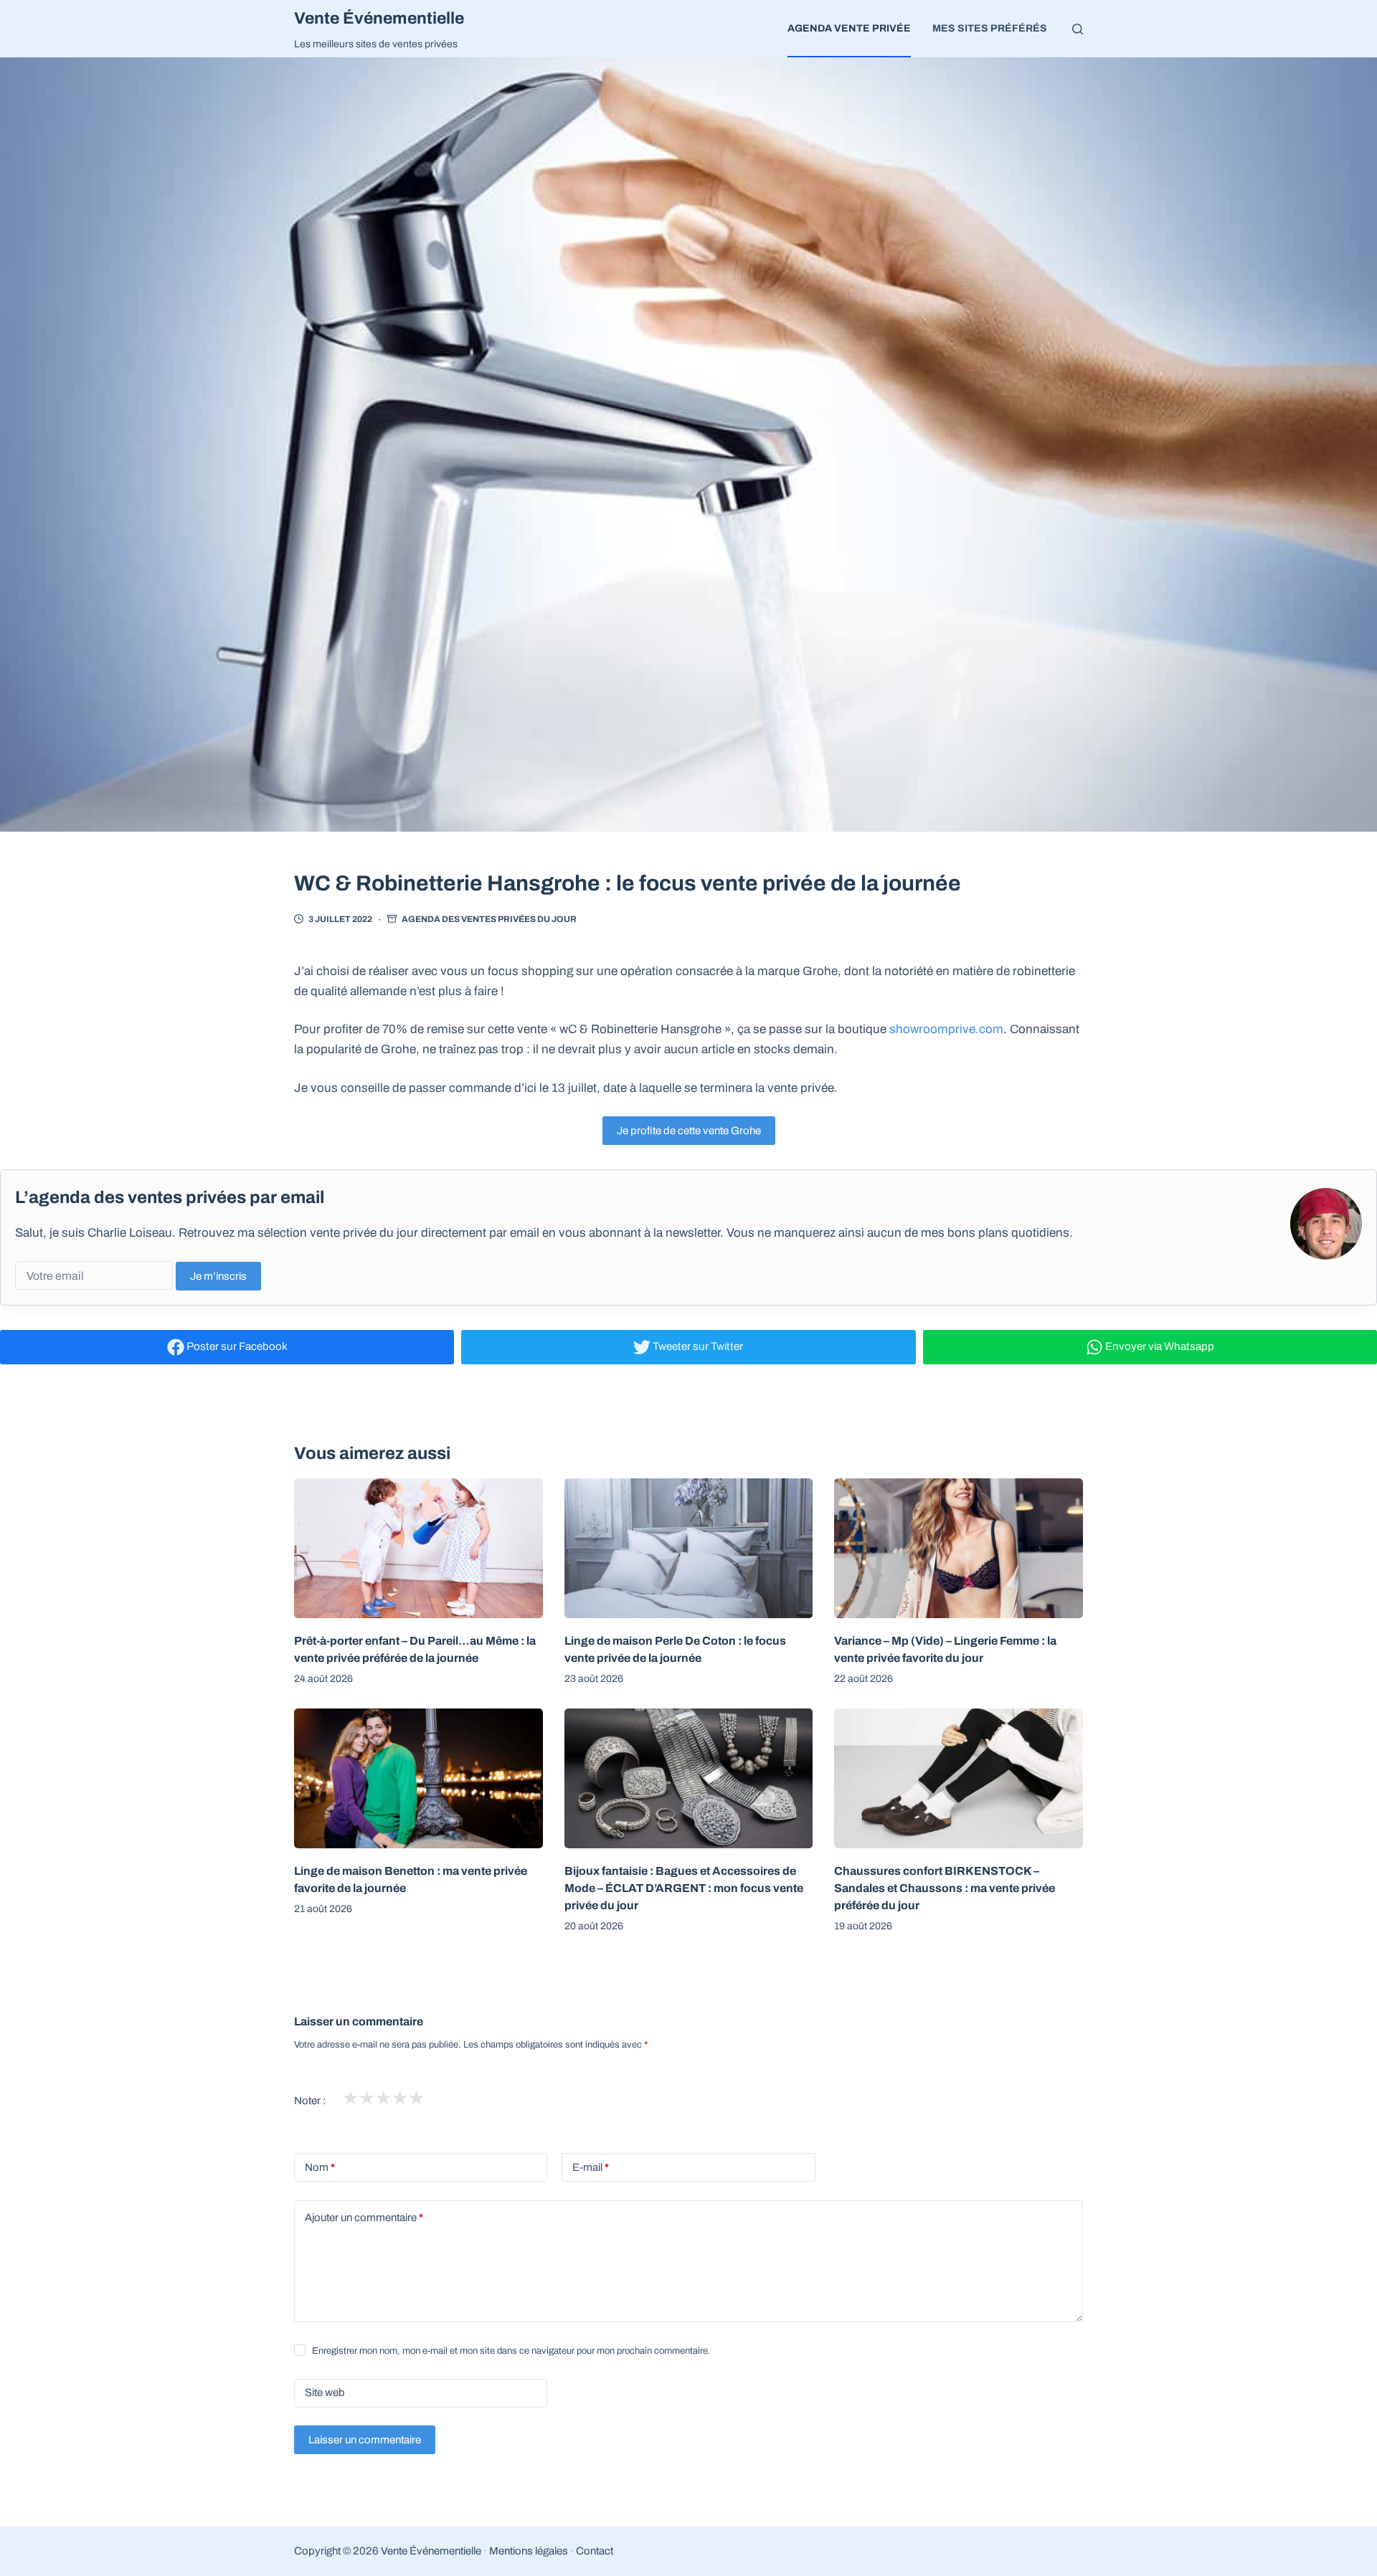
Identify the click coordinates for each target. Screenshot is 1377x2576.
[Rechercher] (1078, 29)
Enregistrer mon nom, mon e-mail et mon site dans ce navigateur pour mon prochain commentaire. (511, 2351)
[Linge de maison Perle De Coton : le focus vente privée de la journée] (689, 1548)
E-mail (591, 2167)
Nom (320, 2167)
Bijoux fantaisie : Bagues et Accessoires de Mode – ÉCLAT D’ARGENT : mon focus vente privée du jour (684, 1888)
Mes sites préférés (990, 28)
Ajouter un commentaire (364, 2218)
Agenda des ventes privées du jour (489, 919)
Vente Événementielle (379, 18)
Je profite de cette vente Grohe (689, 1131)
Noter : (310, 2101)
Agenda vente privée (849, 28)
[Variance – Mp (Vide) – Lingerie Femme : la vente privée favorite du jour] (959, 1548)
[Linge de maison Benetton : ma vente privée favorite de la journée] (418, 1778)
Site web (325, 2392)
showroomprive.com (946, 1029)
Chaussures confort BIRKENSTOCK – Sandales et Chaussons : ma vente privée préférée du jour (945, 1888)
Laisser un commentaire (365, 2440)
